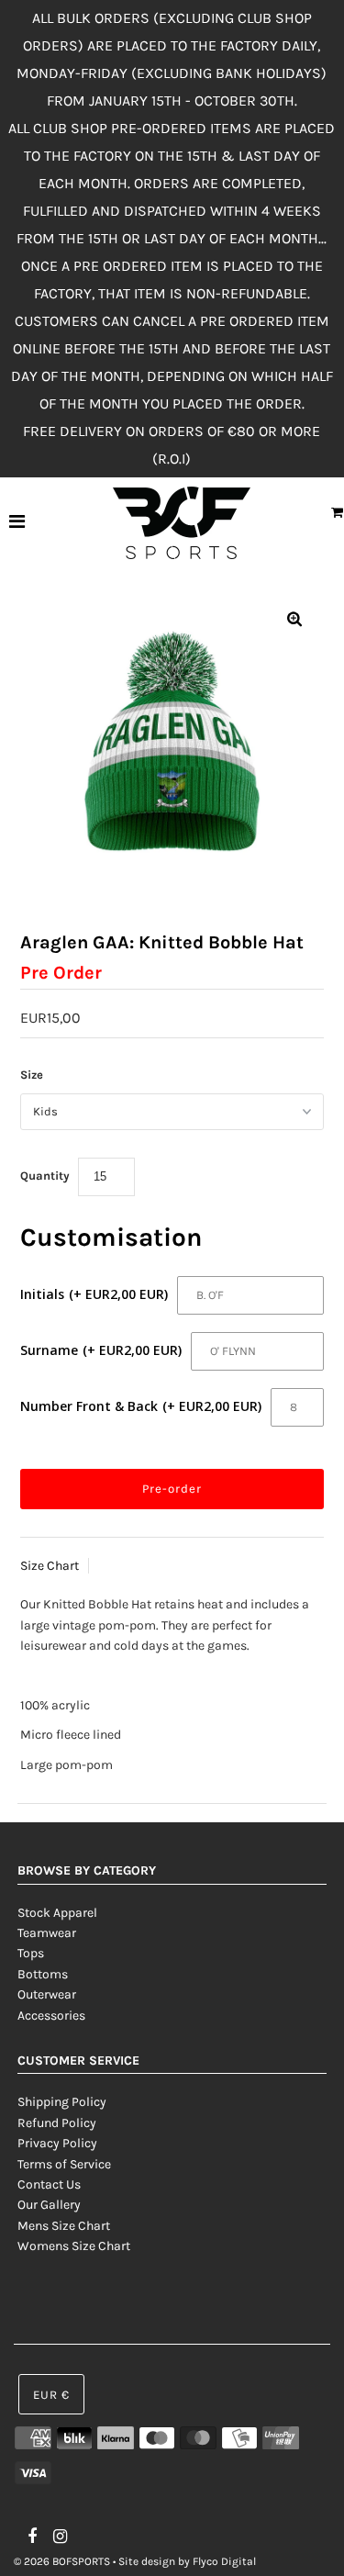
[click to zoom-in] (294, 621)
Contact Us (49, 2184)
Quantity (45, 1176)
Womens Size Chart (74, 2246)
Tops (31, 1953)
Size (32, 1075)
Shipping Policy (62, 2102)
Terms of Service (64, 2164)
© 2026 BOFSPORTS (62, 2561)
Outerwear (47, 1994)
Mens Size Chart (64, 2226)
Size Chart (50, 1566)
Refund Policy (57, 2123)
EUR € (51, 2395)
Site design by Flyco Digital (187, 2561)
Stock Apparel (57, 1913)
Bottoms (43, 1974)
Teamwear (47, 1933)
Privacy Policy (57, 2143)
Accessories (51, 2016)
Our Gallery (49, 2205)
